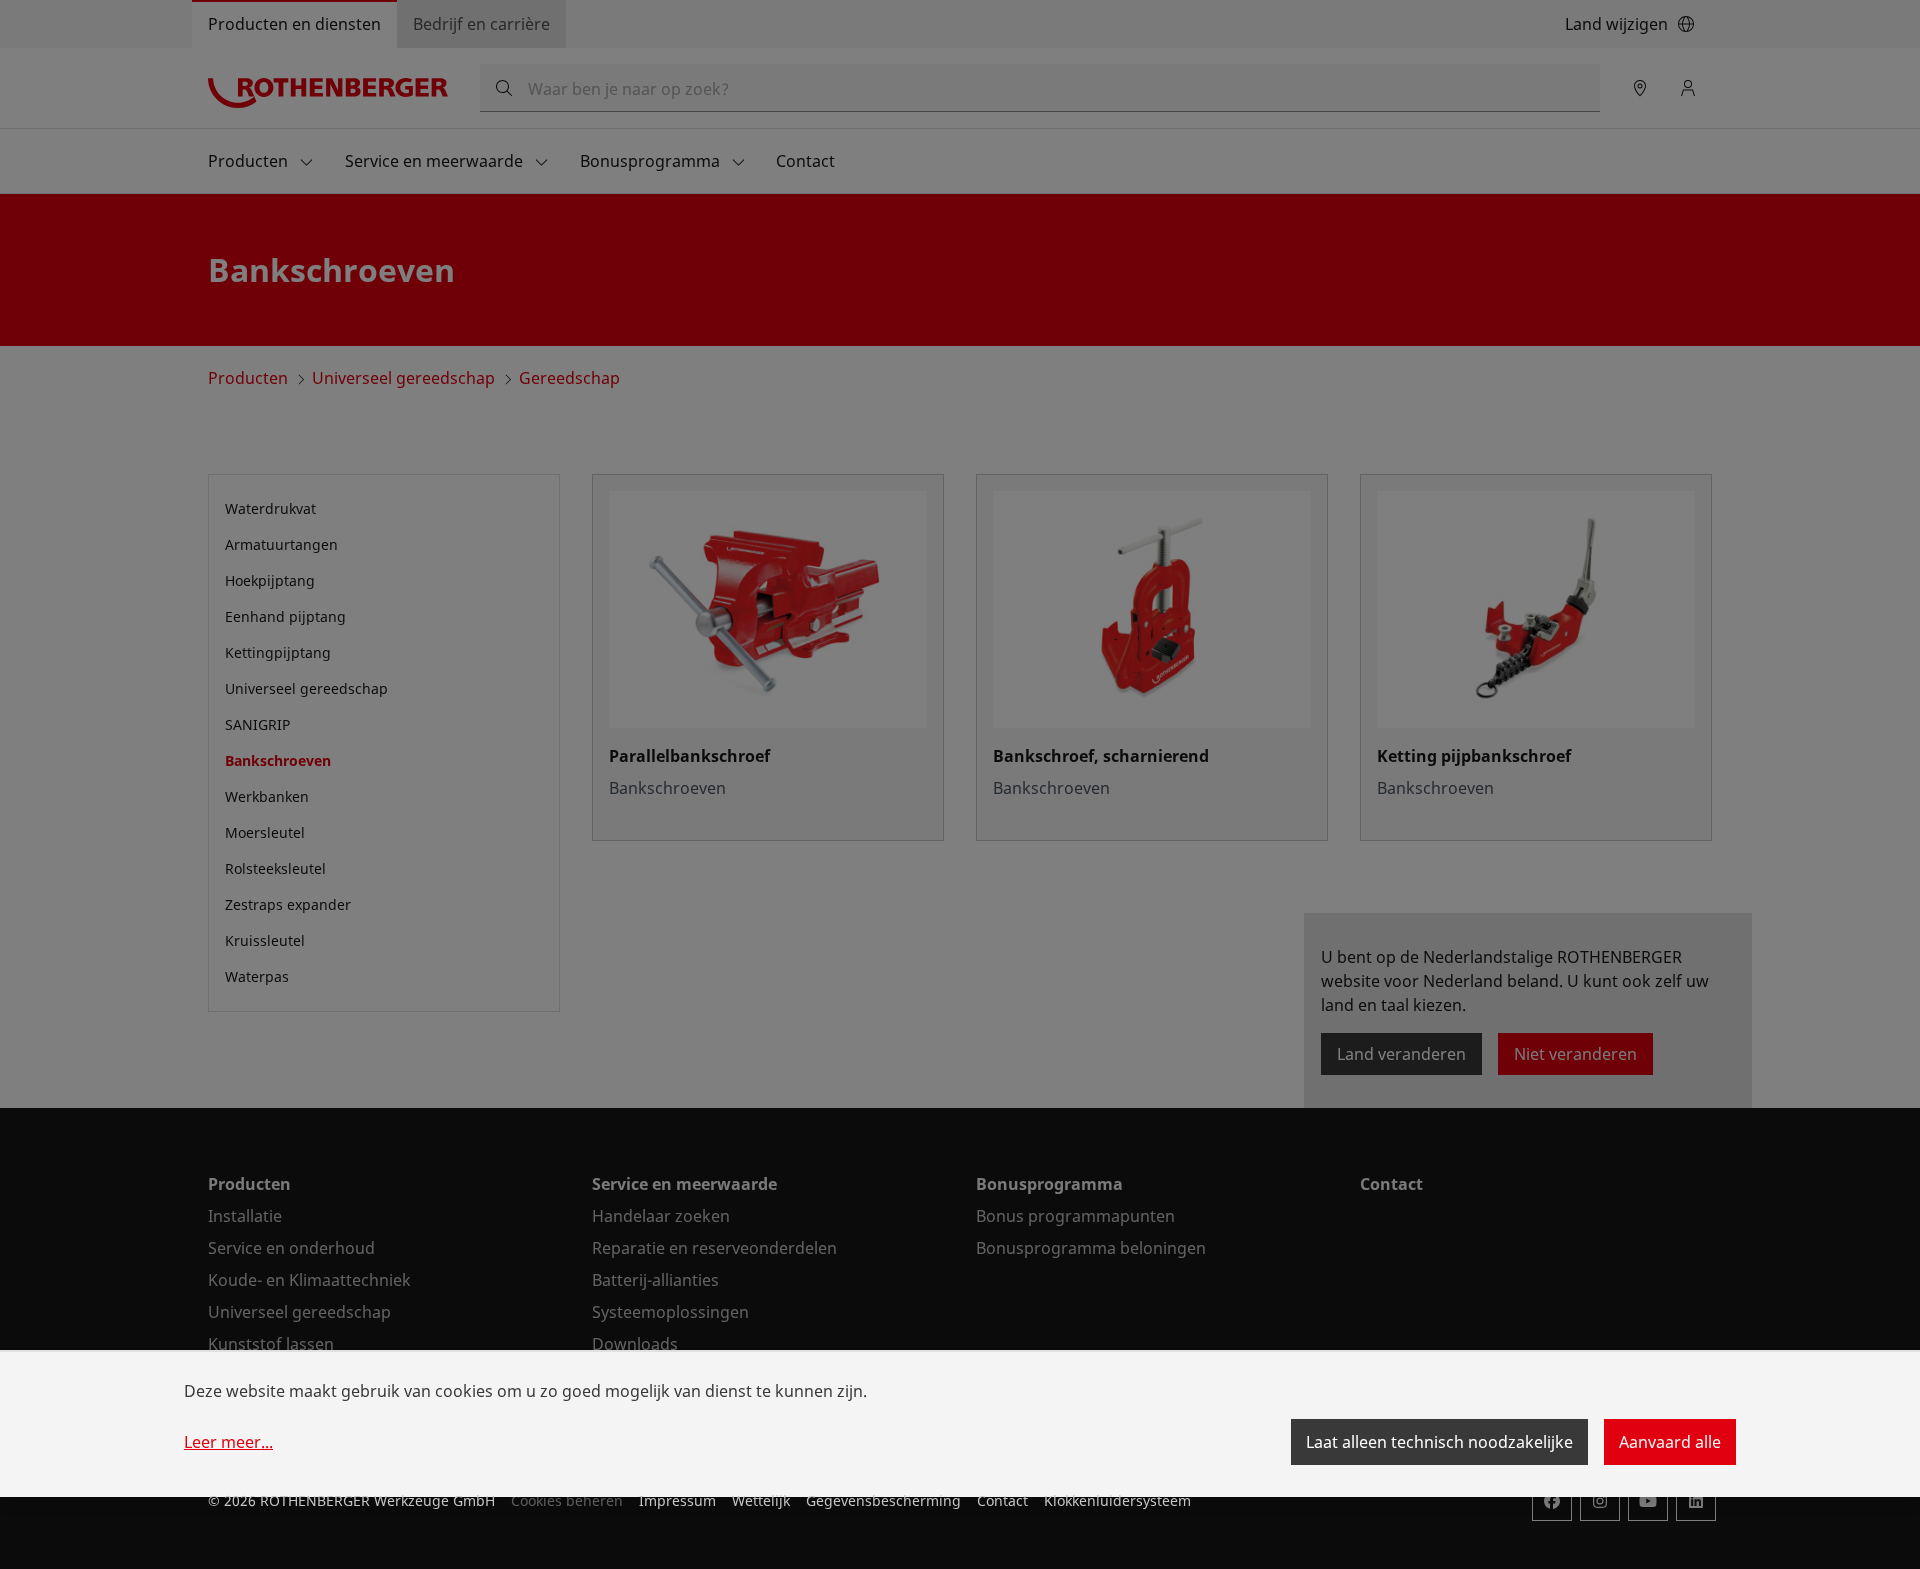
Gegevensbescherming (883, 1500)
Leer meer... (228, 1442)
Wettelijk (761, 1500)
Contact (1002, 1500)
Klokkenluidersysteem (1117, 1500)
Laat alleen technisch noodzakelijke (1439, 1442)
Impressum (677, 1500)
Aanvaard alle (1670, 1442)
